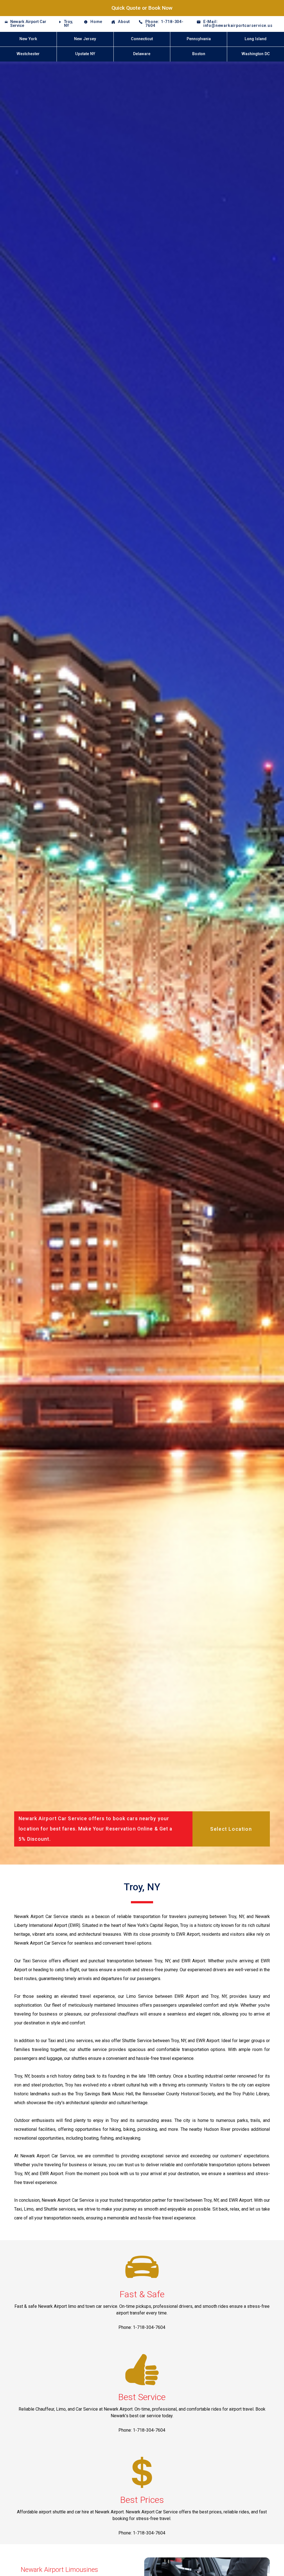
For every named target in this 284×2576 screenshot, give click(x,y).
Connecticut (142, 39)
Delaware (142, 54)
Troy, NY (68, 24)
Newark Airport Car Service (28, 24)
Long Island (256, 39)
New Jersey (85, 39)
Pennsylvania (199, 39)
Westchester (28, 54)
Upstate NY (85, 54)
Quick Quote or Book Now (142, 8)
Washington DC (256, 54)
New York (28, 39)
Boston (199, 54)
